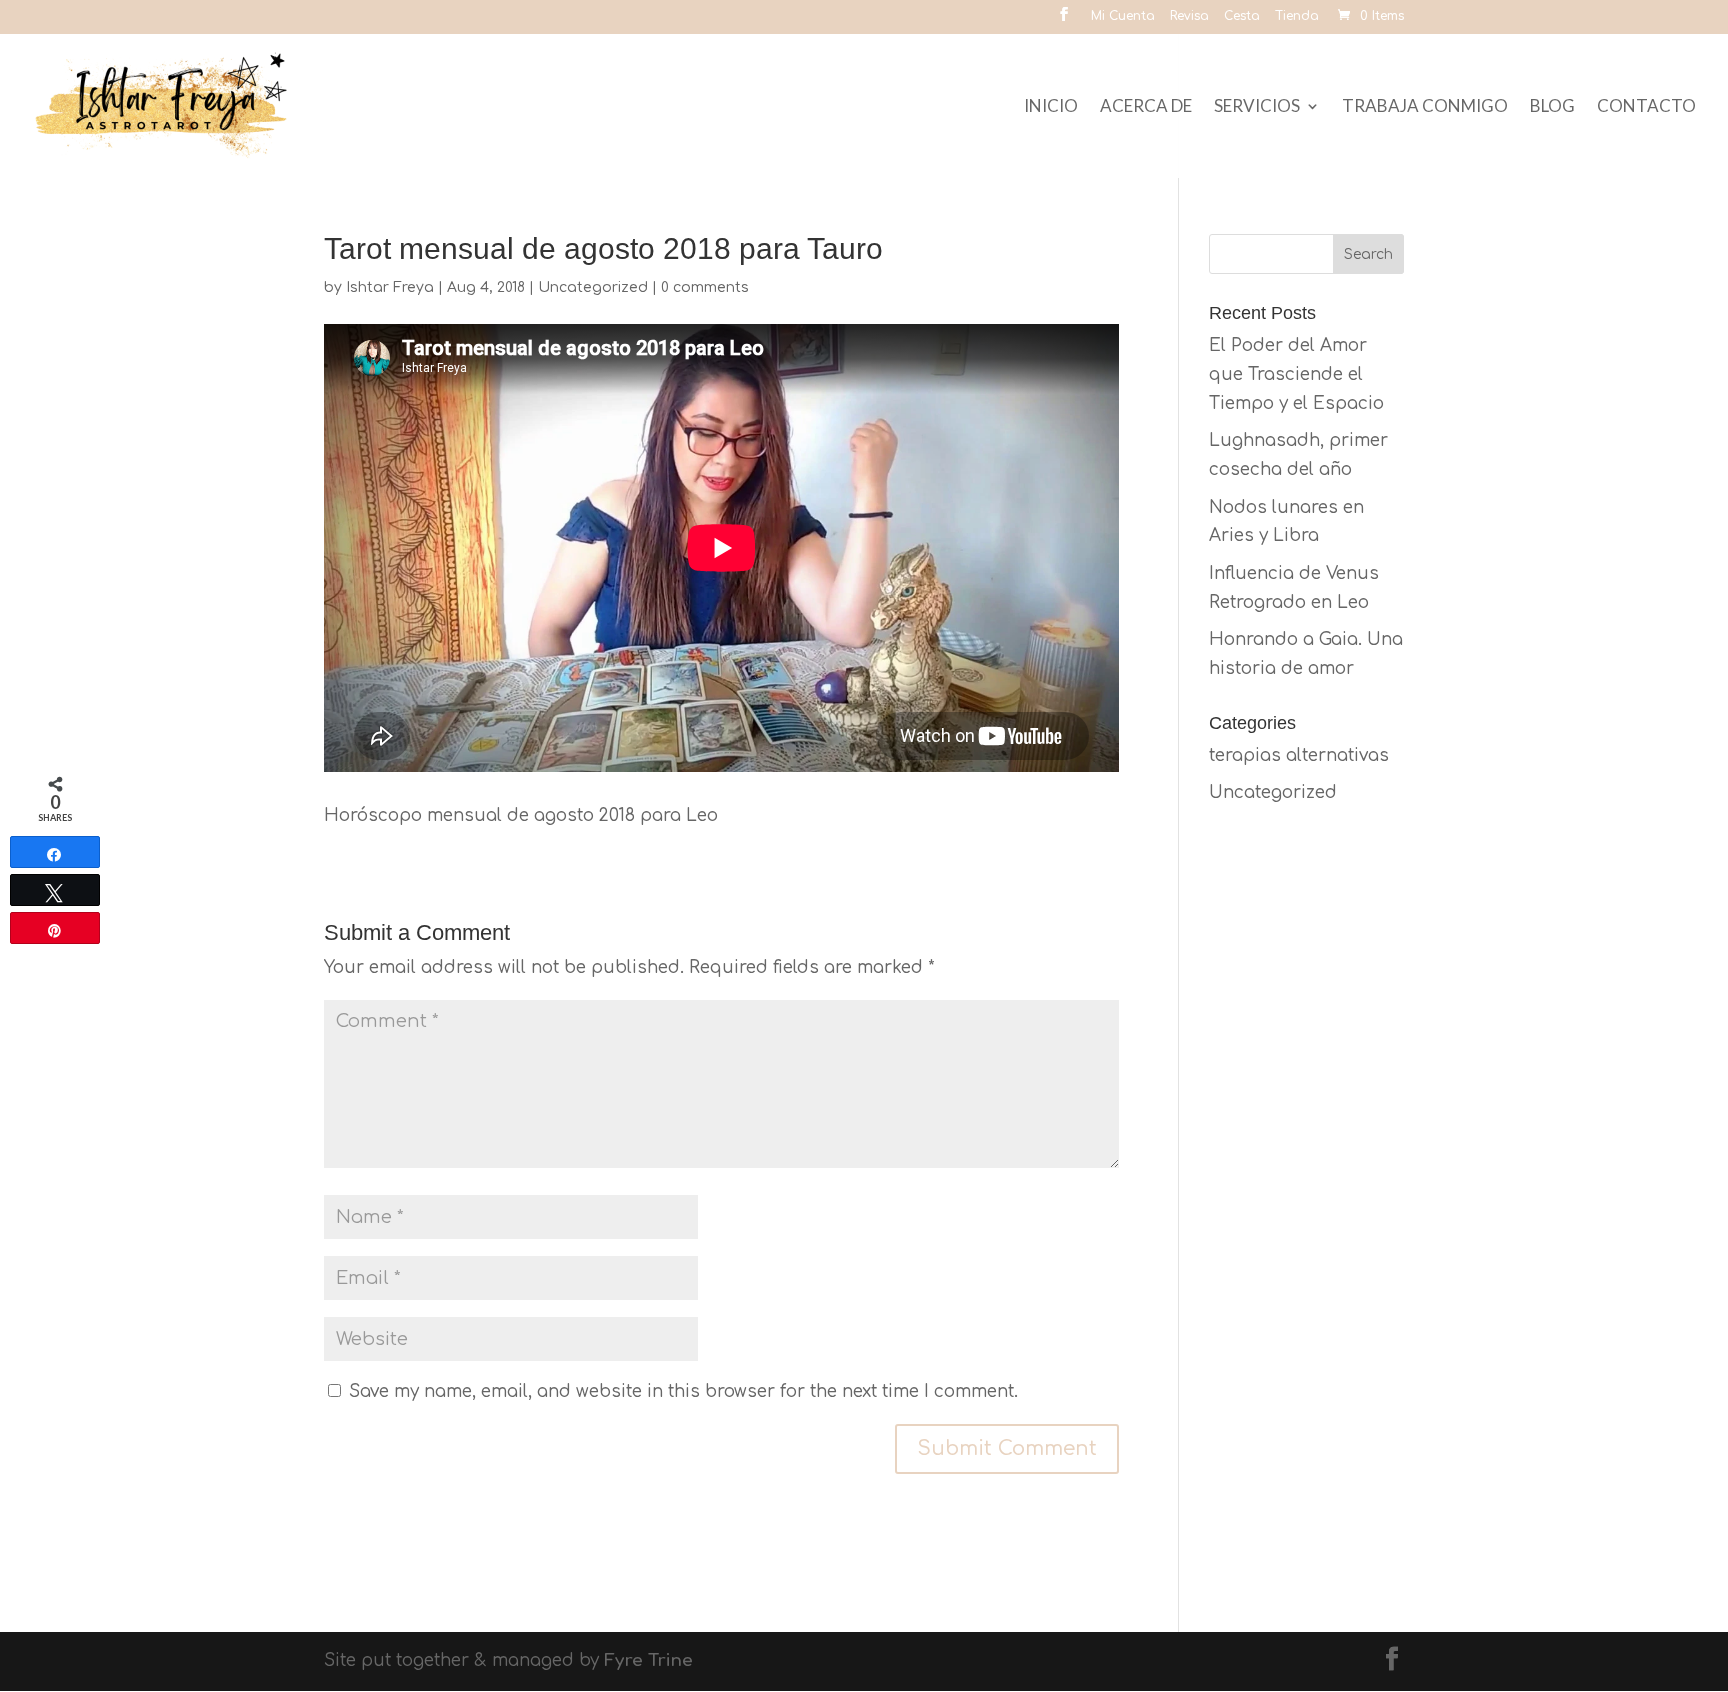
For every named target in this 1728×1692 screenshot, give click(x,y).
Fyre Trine (648, 1660)
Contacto (1646, 107)
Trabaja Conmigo (1425, 107)
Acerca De (1146, 107)
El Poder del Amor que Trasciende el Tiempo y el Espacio (1296, 374)
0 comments (705, 287)
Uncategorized (593, 287)
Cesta (1242, 16)
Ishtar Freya (390, 287)
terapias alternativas (1299, 755)
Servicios (1257, 107)
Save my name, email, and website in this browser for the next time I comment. (683, 1391)
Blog (1552, 107)
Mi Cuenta (1123, 16)
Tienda (1297, 16)
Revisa (1189, 16)
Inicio (1051, 107)
